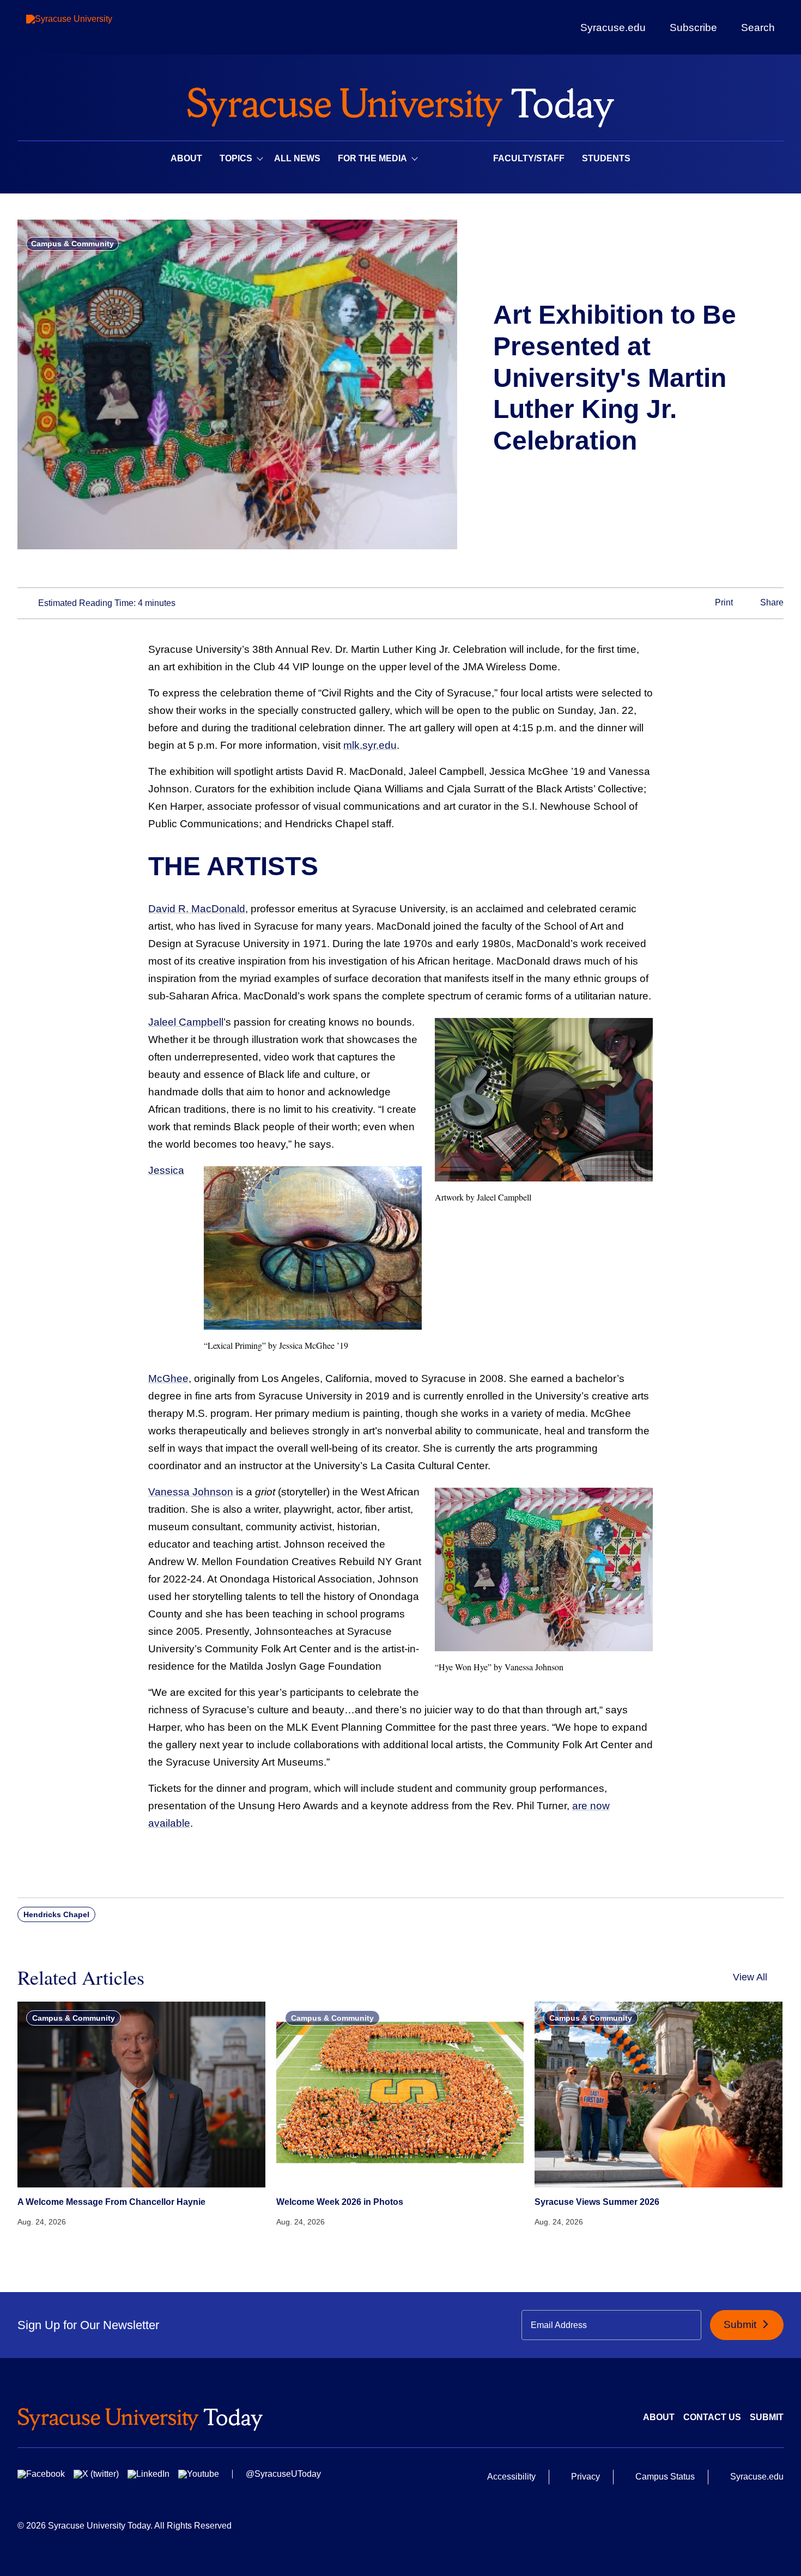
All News (297, 158)
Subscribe (693, 27)
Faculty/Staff (529, 158)
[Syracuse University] (94, 28)
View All (750, 1977)
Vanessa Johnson (191, 1492)
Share (771, 602)
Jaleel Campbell (186, 1022)
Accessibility (511, 2477)
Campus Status (665, 2477)
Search (758, 27)
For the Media (372, 158)
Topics (236, 158)
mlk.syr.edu (370, 745)
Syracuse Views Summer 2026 (597, 2202)
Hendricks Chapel (56, 1914)
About (186, 158)
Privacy (585, 2477)
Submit (741, 2325)
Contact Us (712, 2417)
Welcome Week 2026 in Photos (340, 2202)
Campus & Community (72, 244)
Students (606, 158)
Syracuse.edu (613, 28)
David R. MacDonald (197, 909)
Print (723, 602)
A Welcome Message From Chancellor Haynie (111, 2202)
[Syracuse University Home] (400, 104)
